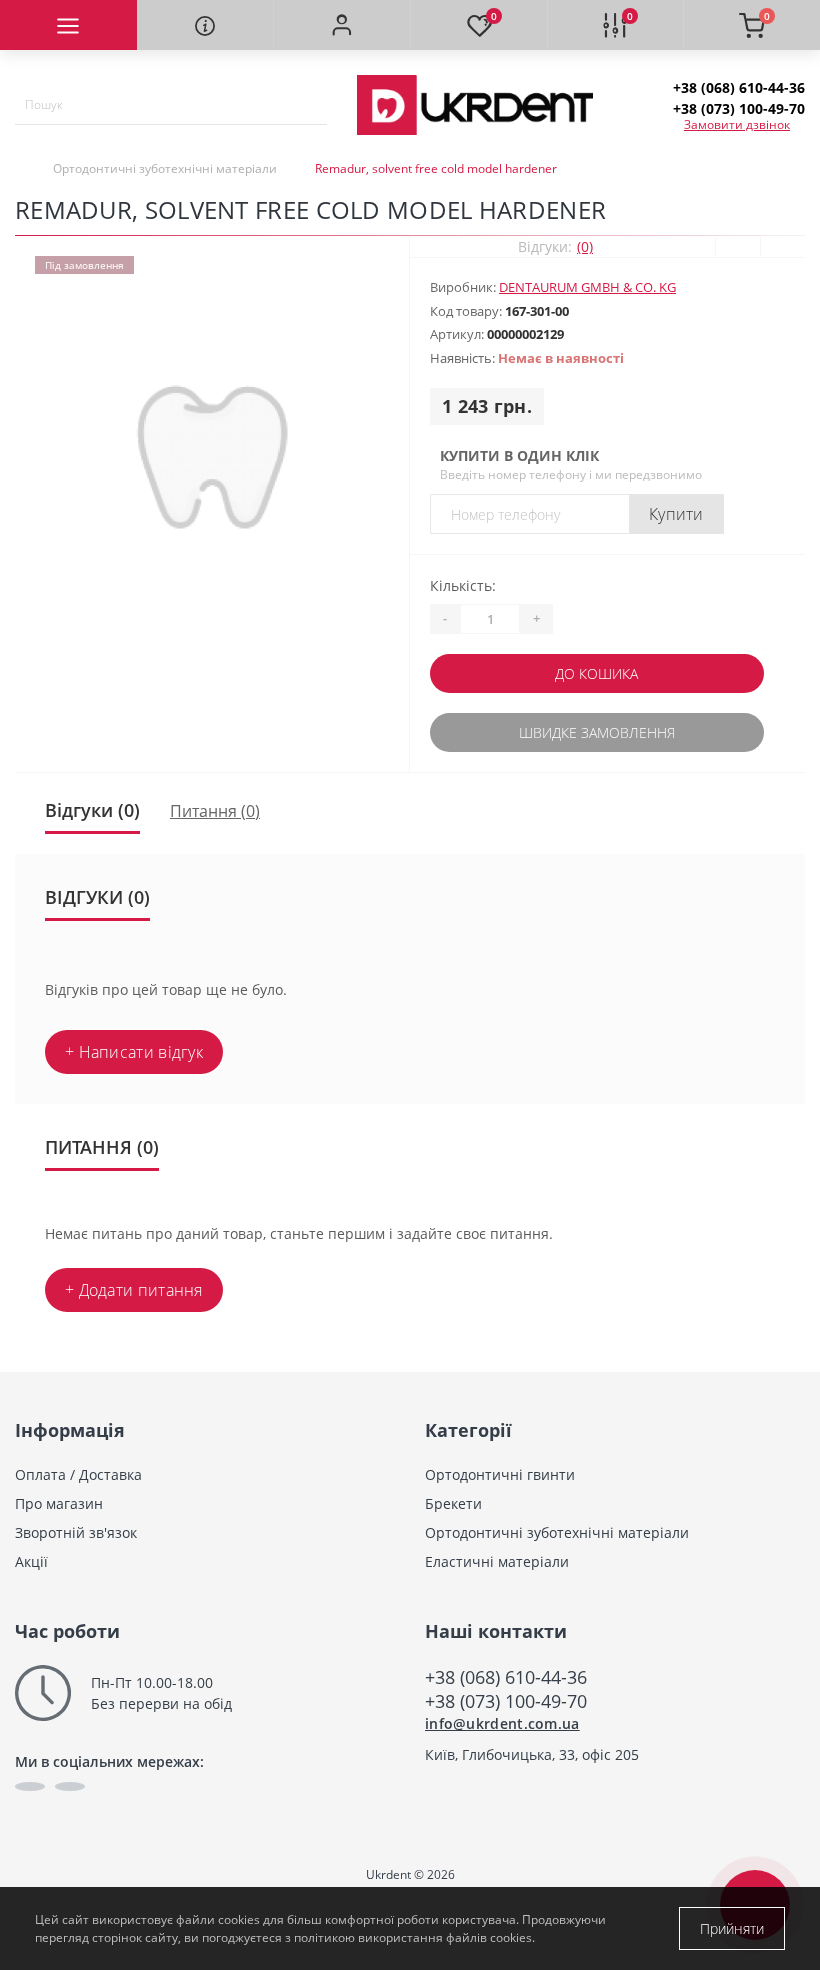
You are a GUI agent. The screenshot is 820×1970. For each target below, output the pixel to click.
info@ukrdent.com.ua (502, 1723)
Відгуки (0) (92, 810)
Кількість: (463, 585)
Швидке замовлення (597, 732)
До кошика (596, 673)
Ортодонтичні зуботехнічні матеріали (165, 168)
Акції (31, 1561)
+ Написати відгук (134, 1052)
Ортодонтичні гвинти (500, 1474)
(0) (585, 246)
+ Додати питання (134, 1290)
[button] (341, 25)
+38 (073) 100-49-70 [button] (506, 1701)
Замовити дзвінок (737, 124)
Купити (676, 514)
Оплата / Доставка (78, 1474)
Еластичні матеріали (497, 1561)
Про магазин (59, 1503)
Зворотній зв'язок (76, 1532)
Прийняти (732, 1928)
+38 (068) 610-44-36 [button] (506, 1677)
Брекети (453, 1503)
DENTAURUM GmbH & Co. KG (587, 287)
